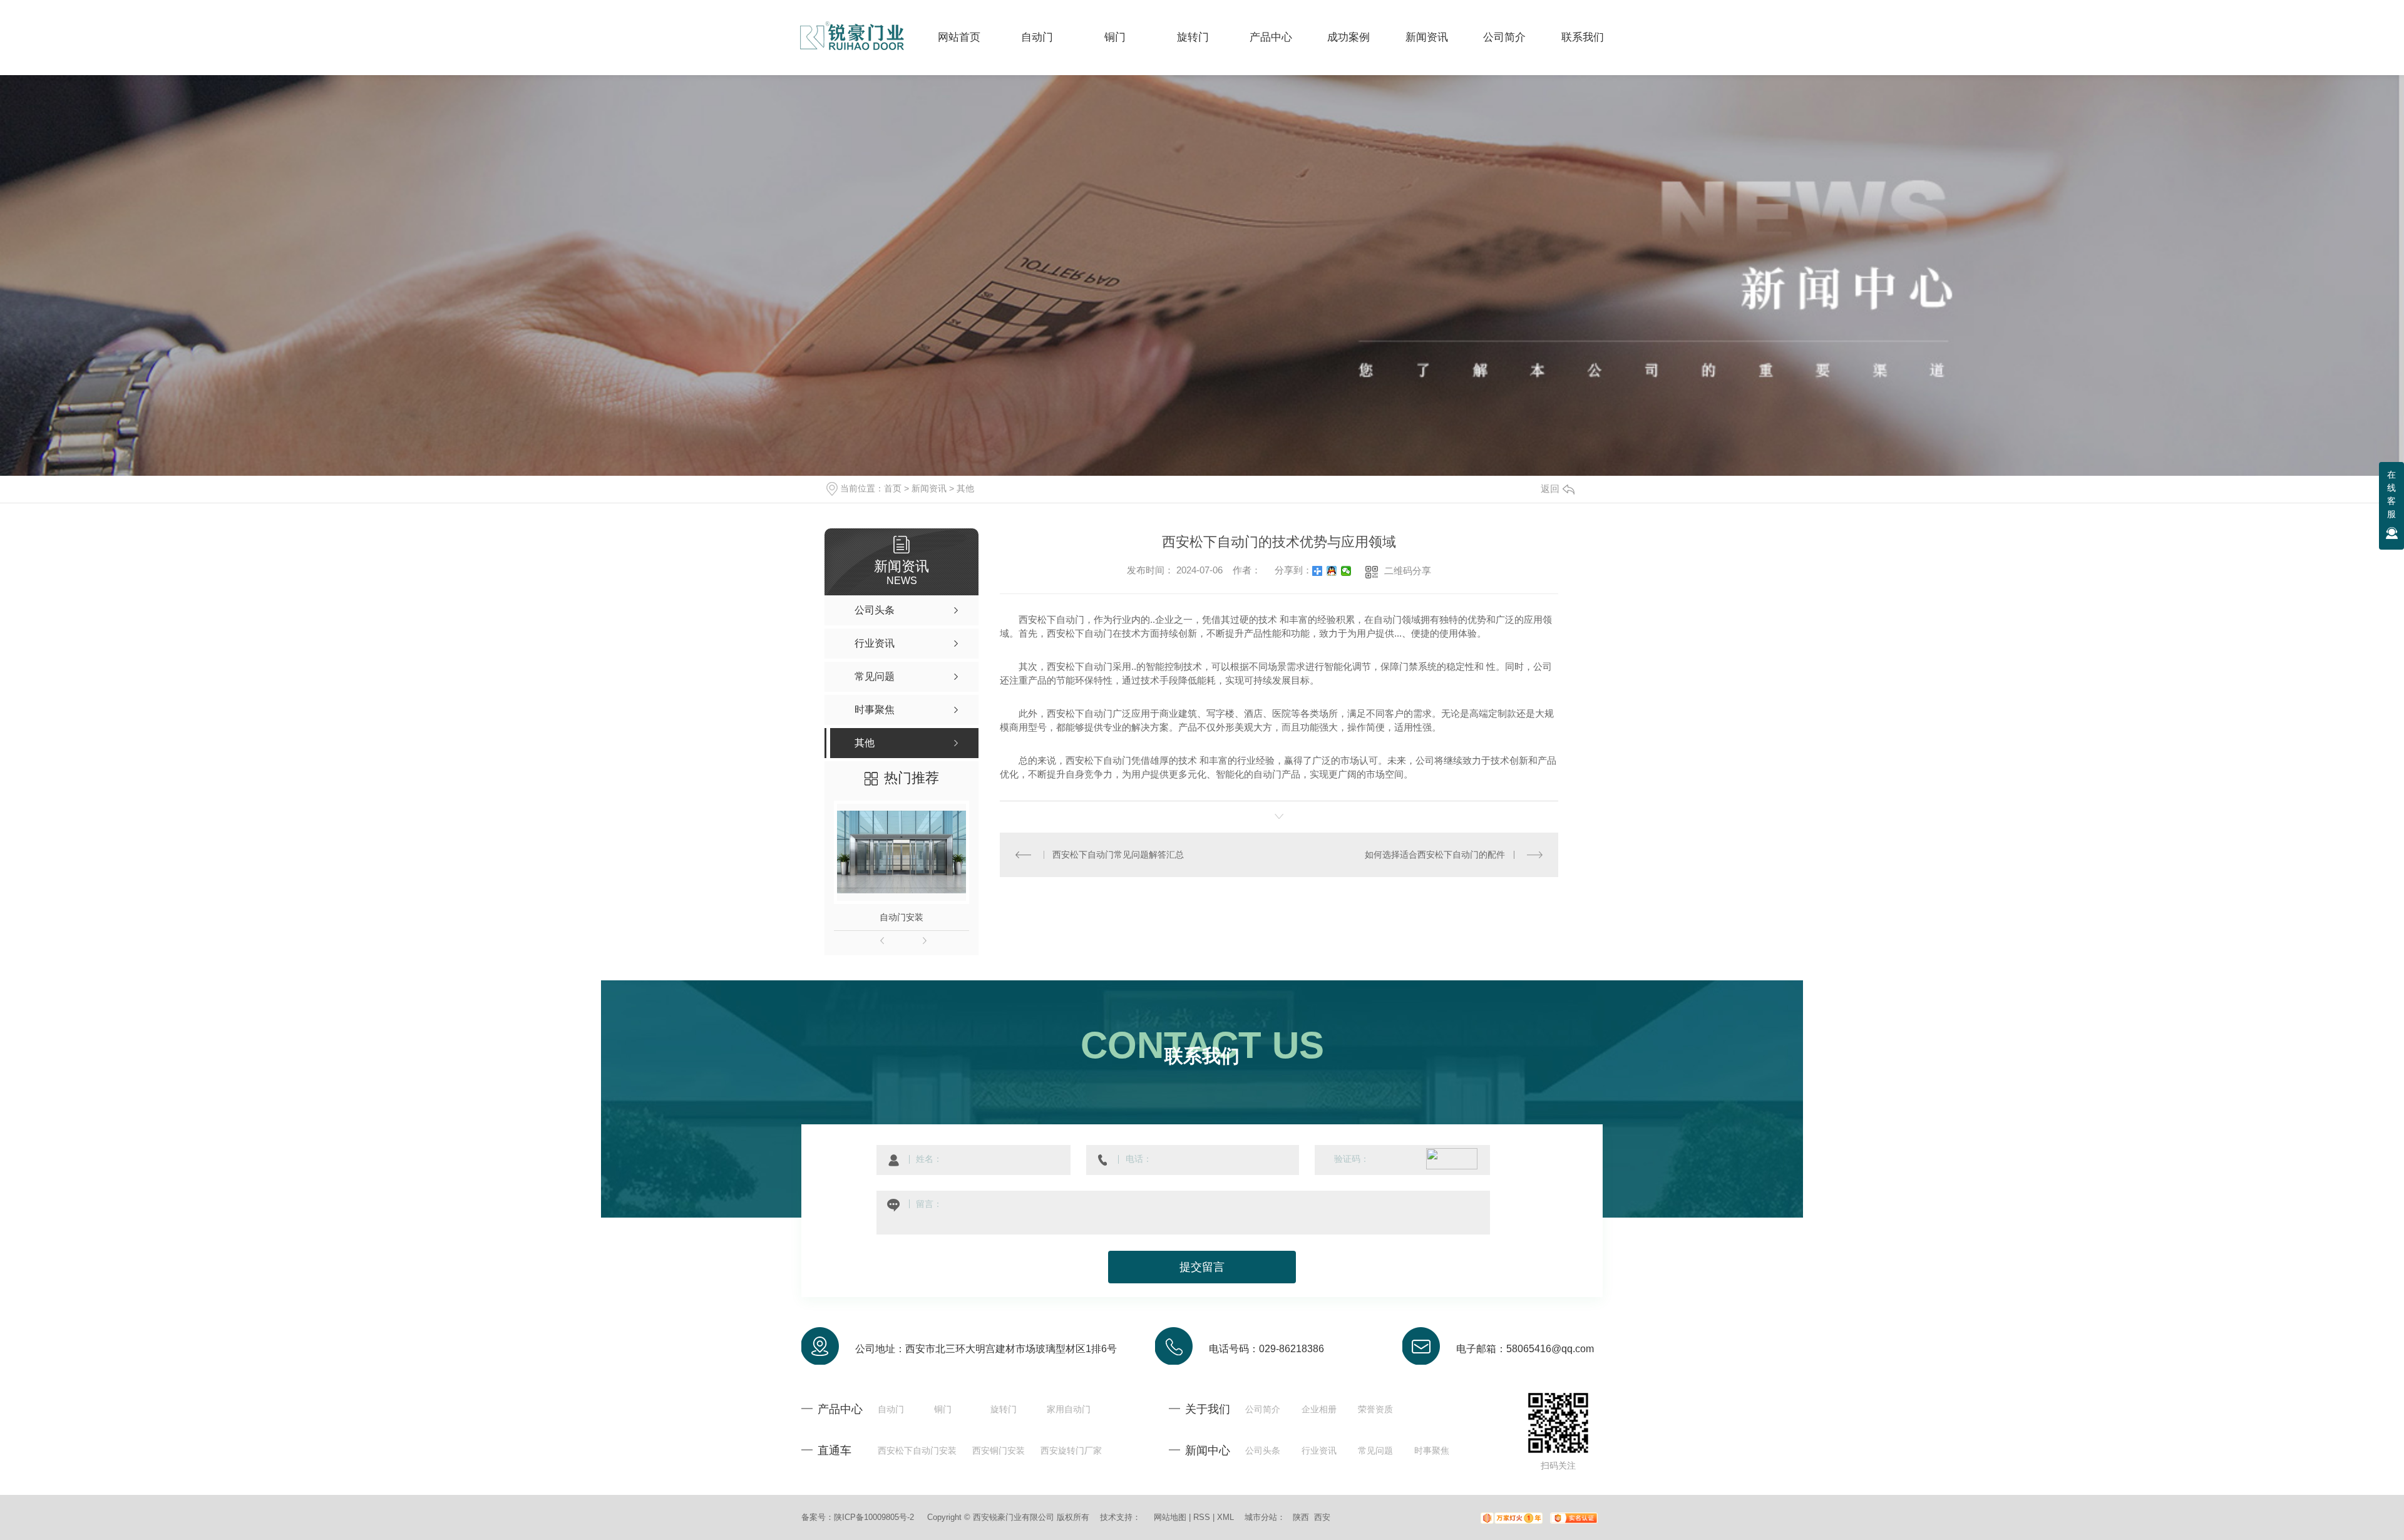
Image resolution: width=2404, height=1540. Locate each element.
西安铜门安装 (999, 1450)
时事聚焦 (1432, 1450)
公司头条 (1263, 1450)
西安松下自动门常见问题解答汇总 (1118, 855)
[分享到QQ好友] (1332, 571)
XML (1225, 1517)
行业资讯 (1319, 1450)
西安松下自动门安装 (917, 1450)
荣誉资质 (1375, 1409)
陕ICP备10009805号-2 (874, 1517)
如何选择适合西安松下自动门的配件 (1435, 855)
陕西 (1301, 1517)
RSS (1202, 1517)
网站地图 (1170, 1517)
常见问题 (1375, 1450)
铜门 (943, 1409)
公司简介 (1263, 1409)
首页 (893, 488)
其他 (965, 488)
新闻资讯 (929, 488)
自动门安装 (902, 917)
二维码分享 (1408, 571)
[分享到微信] (1346, 571)
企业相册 (1319, 1409)
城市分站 (1261, 1517)
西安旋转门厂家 (1071, 1450)
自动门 (891, 1409)
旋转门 (1004, 1409)
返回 (1550, 489)
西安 (1322, 1517)
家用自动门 (1069, 1409)
